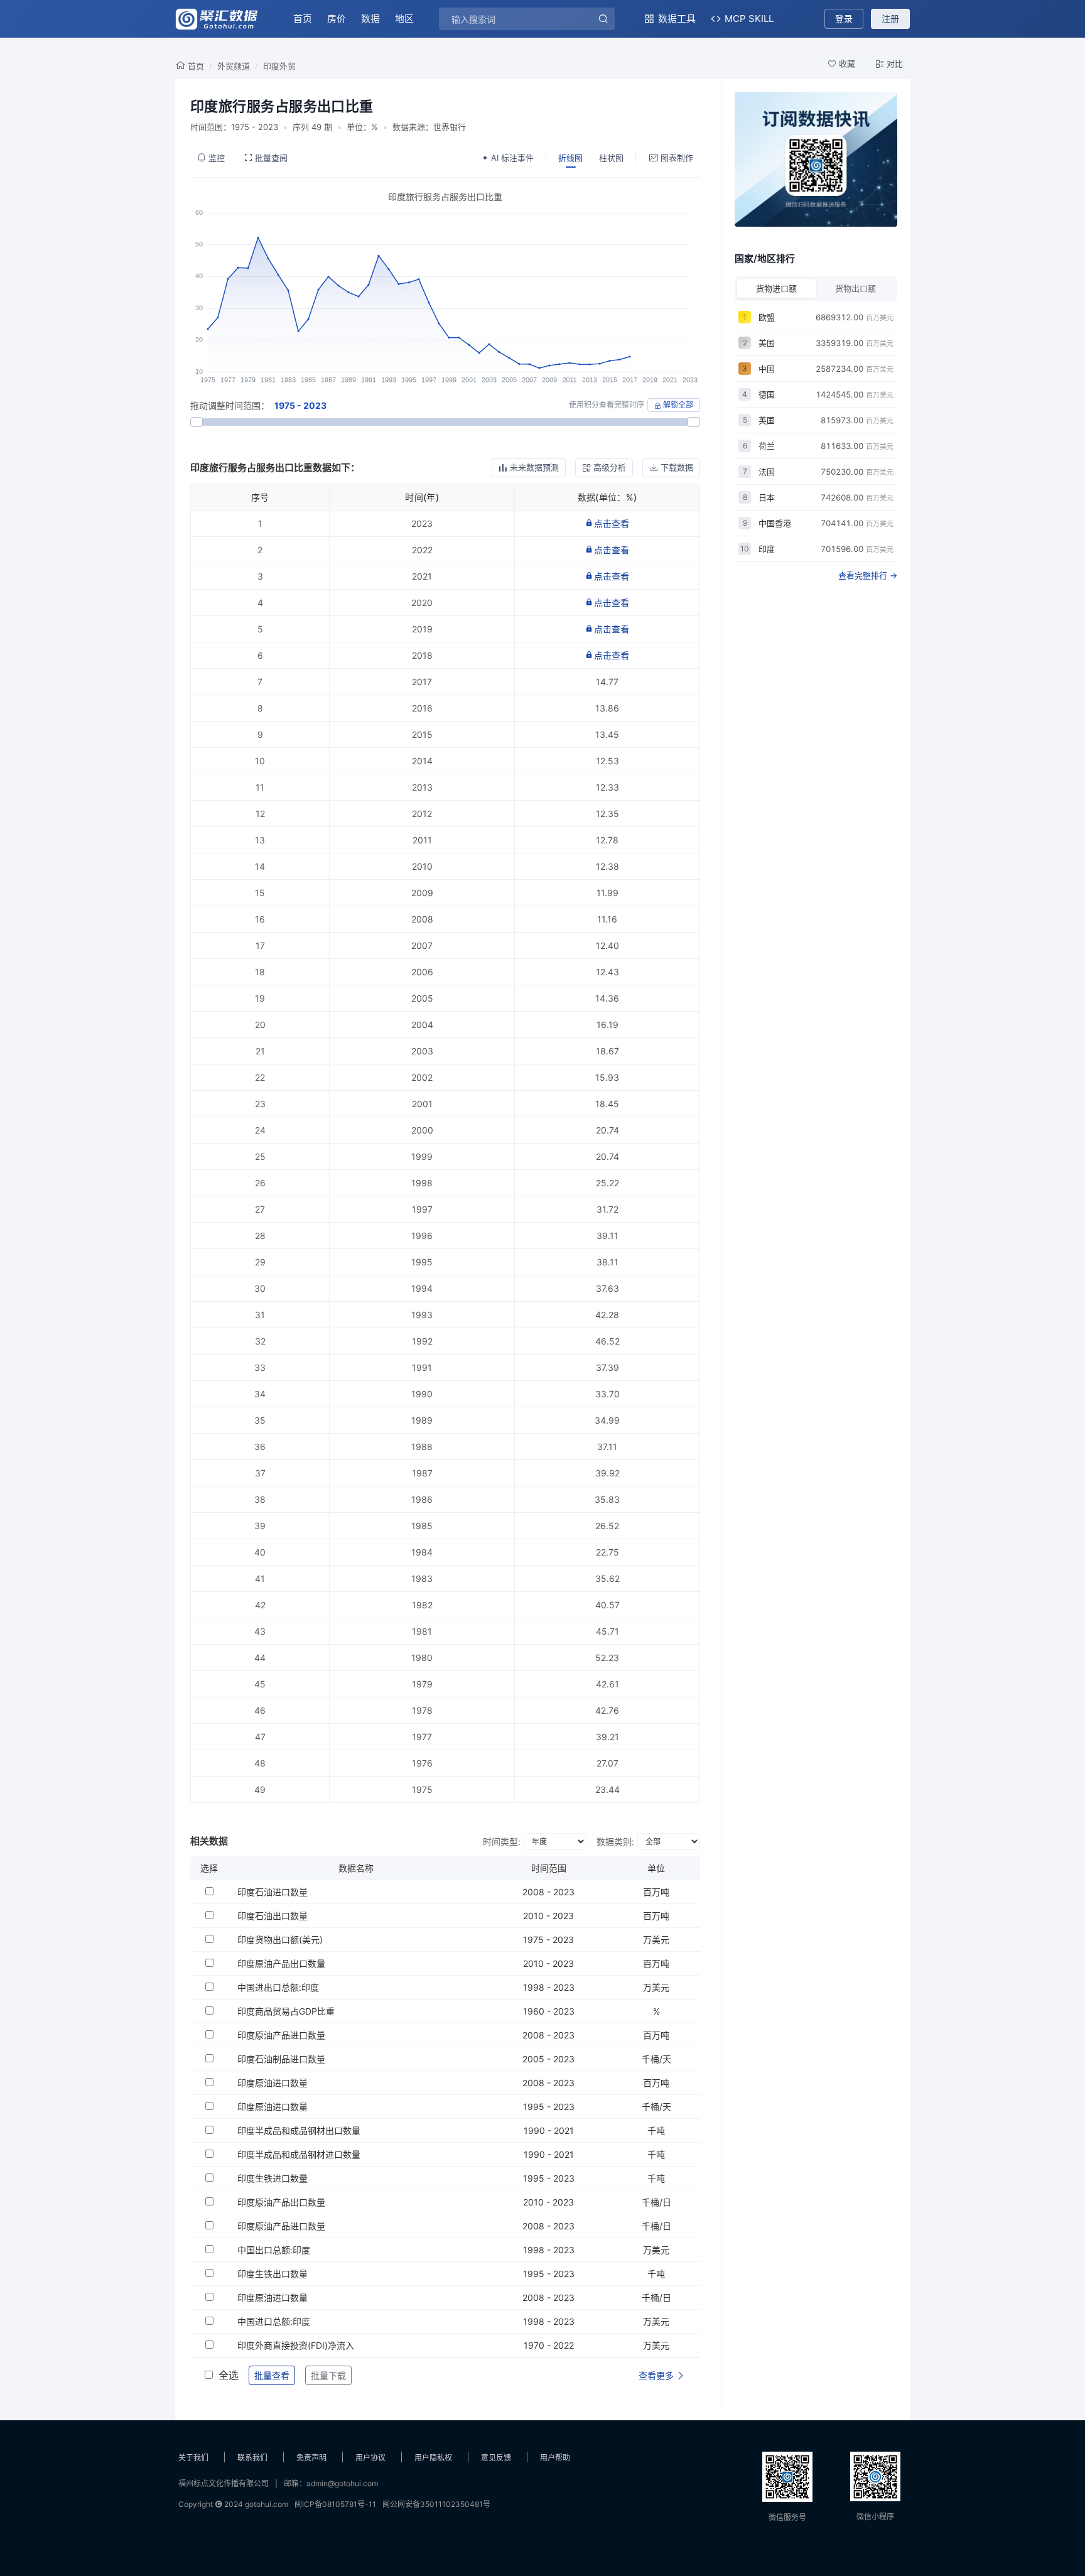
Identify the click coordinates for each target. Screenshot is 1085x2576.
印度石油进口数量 (273, 1892)
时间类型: (502, 1842)
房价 (337, 19)
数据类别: (615, 1842)
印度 (767, 549)
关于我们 (193, 2458)
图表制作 (677, 158)
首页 (303, 19)
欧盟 (767, 317)
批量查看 (272, 2375)
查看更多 (657, 2375)
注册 (890, 19)
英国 (767, 420)
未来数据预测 (534, 467)
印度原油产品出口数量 (281, 1963)
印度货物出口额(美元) (280, 1940)
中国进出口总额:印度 (278, 1987)
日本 (767, 497)
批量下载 (328, 2375)
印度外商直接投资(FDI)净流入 (296, 2345)
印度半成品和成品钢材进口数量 (299, 2154)
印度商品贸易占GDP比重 (286, 2011)
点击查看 (612, 523)
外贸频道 (234, 66)
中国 (767, 369)
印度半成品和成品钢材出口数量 (299, 2130)
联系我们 (252, 2458)
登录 (844, 19)
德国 (767, 394)
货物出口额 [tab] (856, 288)
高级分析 (610, 467)
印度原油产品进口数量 (281, 2035)
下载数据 (677, 467)
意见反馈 (496, 2458)
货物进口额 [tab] (776, 288)
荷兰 (767, 446)
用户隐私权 (433, 2458)
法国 (767, 472)
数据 (370, 19)
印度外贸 (279, 66)
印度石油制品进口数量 (281, 2059)
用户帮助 (555, 2458)
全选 (229, 2375)
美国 (767, 343)
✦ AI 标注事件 (508, 158)
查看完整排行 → (868, 575)
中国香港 (775, 523)
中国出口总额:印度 (274, 2250)
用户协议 (370, 2458)
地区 (404, 19)
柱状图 (611, 158)
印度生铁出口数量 (273, 2274)
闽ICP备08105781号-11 (335, 2504)
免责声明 (311, 2458)
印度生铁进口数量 (273, 2178)
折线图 (570, 158)
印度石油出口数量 (273, 1916)
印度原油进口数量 (273, 2083)
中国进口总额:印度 (274, 2321)
